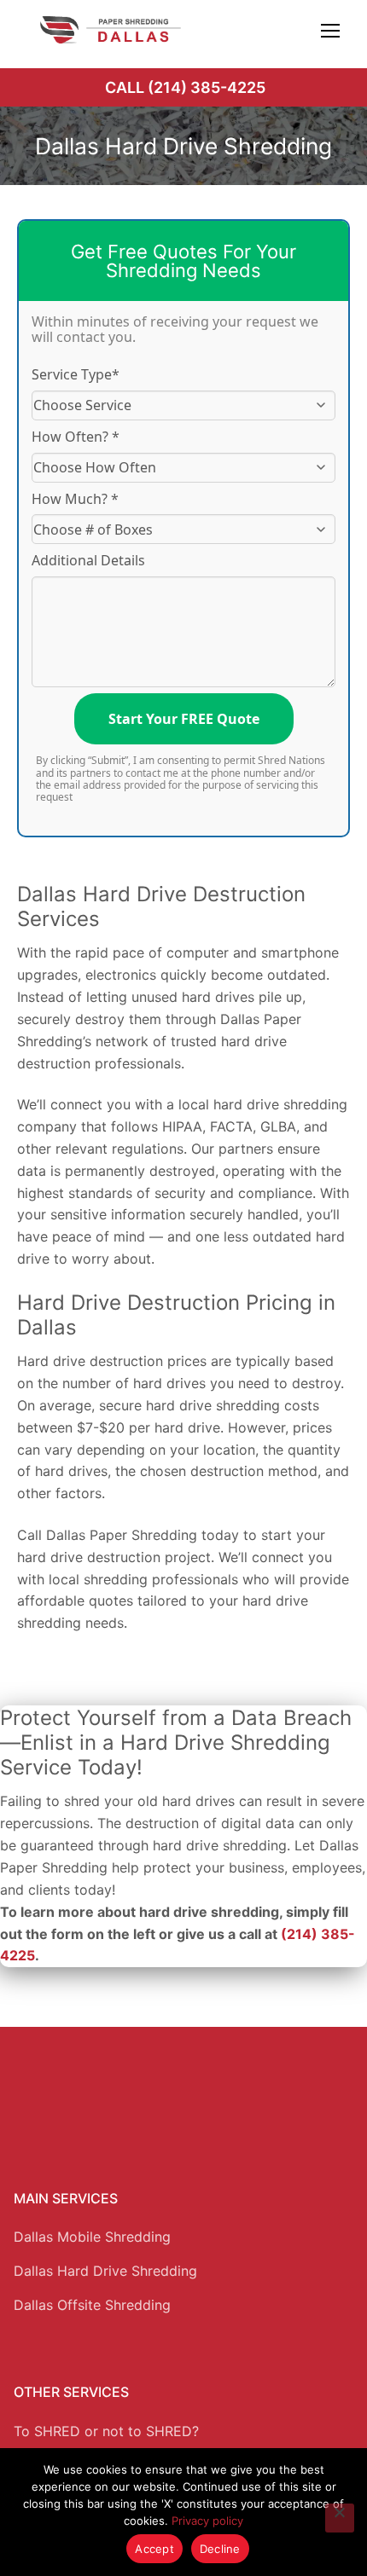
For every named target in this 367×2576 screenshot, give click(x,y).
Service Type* (76, 374)
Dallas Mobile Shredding (92, 2237)
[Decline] (340, 2518)
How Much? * (75, 499)
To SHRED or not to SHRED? (106, 2431)
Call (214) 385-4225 (185, 87)
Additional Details (88, 560)
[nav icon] (330, 30)
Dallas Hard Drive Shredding (105, 2271)
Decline (220, 2549)
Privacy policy (207, 2521)
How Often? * (76, 437)
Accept (154, 2549)
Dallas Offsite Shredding (92, 2305)
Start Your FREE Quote (184, 719)
